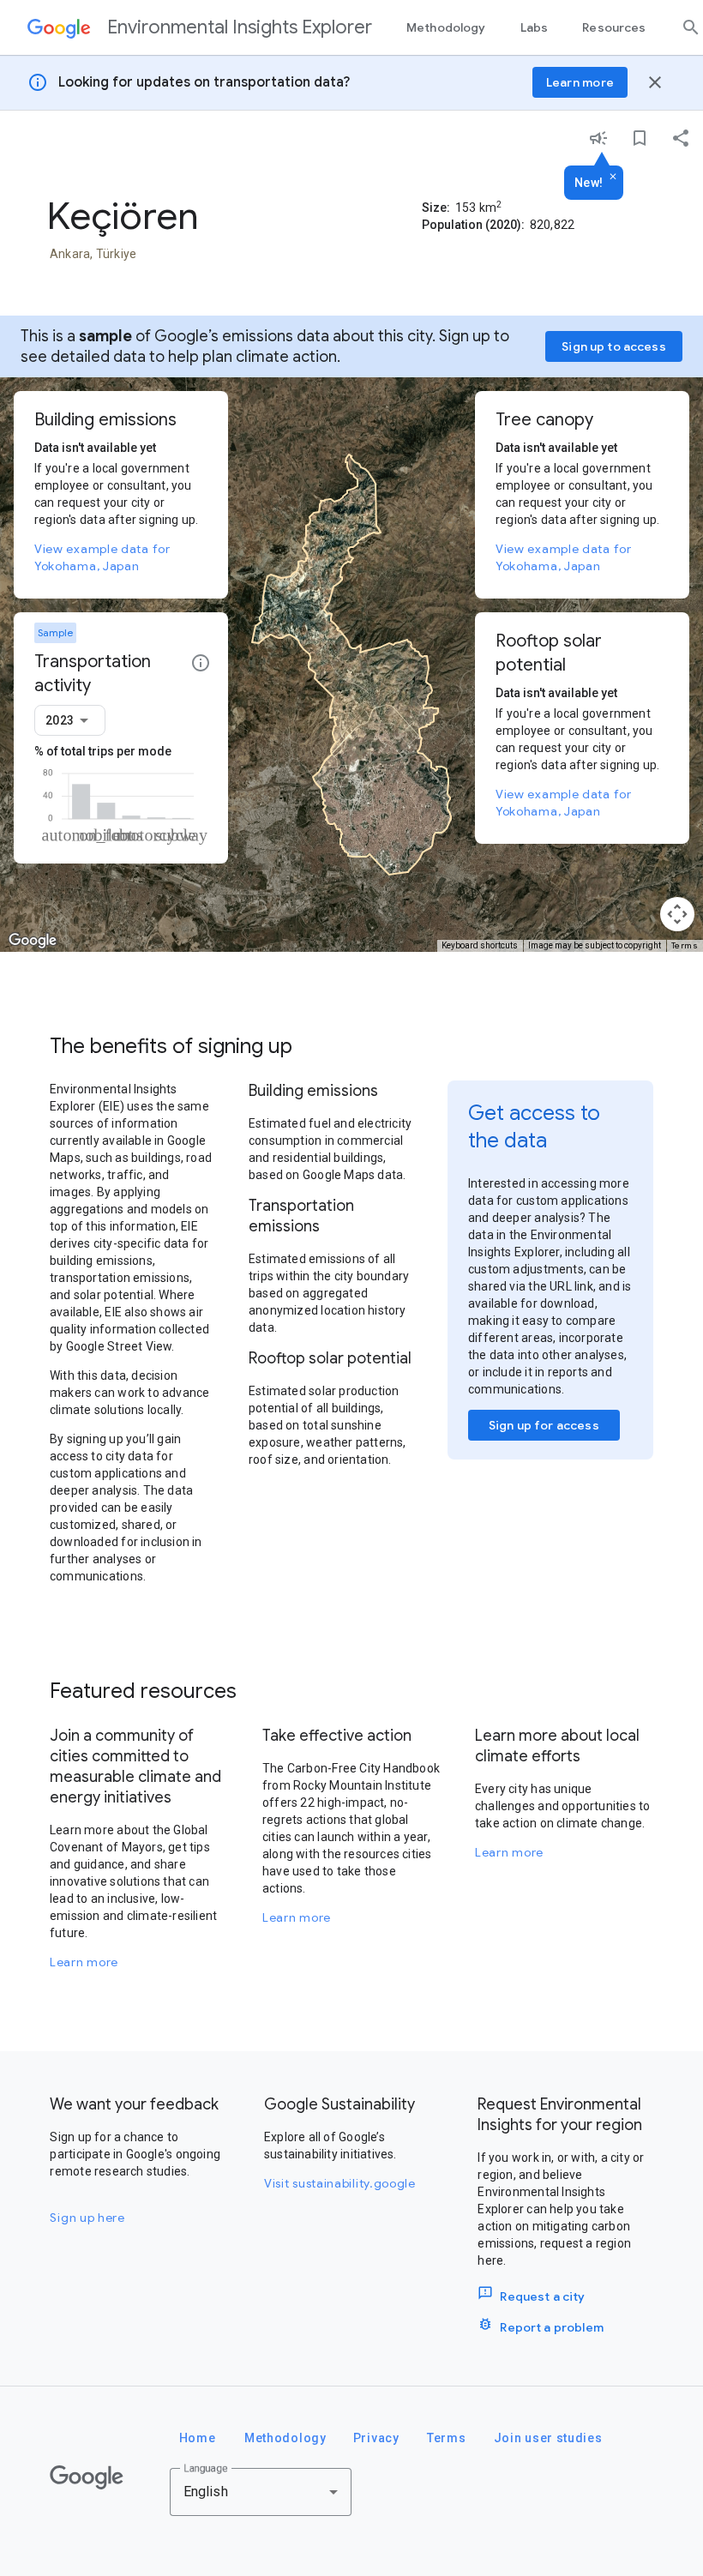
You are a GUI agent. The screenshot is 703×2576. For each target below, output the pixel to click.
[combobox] (70, 720)
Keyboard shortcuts (480, 945)
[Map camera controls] (677, 914)
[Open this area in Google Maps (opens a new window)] (33, 941)
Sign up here (87, 2218)
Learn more (84, 1962)
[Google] (87, 2477)
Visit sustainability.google (340, 2183)
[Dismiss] (613, 178)
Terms (685, 945)
